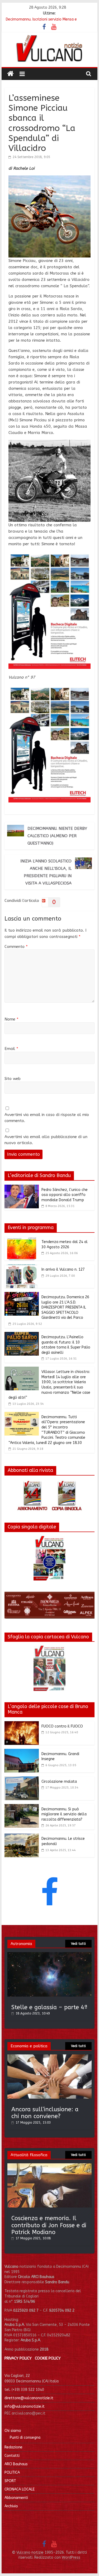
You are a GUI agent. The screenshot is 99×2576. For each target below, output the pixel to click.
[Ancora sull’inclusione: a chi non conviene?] (50, 2057)
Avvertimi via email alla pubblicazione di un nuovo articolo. (46, 1140)
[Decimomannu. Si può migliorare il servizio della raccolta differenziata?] (22, 1807)
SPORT (10, 2481)
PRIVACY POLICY (18, 2358)
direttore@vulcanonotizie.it (29, 2398)
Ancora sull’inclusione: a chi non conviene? (45, 2113)
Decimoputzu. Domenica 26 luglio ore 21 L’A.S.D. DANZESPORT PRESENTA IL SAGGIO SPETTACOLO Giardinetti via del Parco (65, 1307)
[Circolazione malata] (22, 1780)
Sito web (13, 1079)
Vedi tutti (78, 1944)
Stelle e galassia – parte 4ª (49, 2007)
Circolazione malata (59, 1782)
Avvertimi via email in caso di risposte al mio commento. (47, 1118)
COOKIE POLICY (48, 2358)
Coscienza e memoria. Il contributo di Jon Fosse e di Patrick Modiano (49, 2225)
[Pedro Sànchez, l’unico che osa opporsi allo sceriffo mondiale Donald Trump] (22, 1188)
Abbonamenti (16, 2498)
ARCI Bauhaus (16, 2464)
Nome (11, 1019)
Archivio (11, 2506)
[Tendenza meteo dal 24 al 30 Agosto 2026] (22, 1240)
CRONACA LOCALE (20, 2489)
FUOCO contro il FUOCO (62, 1726)
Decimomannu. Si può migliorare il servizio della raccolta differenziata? (64, 1814)
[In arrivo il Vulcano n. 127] (22, 1267)
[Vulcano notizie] (10, 74)
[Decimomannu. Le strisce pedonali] (22, 1837)
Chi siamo (13, 2431)
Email (11, 1049)
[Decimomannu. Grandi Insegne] (22, 1752)
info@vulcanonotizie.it (25, 2406)
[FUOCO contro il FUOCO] (22, 1724)
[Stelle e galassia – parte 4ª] (50, 1955)
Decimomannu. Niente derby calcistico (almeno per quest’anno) (57, 836)
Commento (16, 947)
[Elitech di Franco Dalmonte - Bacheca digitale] (50, 555)
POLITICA (12, 2473)
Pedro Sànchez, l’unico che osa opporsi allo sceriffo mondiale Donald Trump (65, 1195)
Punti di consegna (25, 2438)
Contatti (12, 2456)
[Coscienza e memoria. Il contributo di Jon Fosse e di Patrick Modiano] (50, 2166)
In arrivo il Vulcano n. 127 (63, 1269)
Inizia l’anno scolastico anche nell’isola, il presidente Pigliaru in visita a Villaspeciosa (46, 872)
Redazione (13, 2447)
